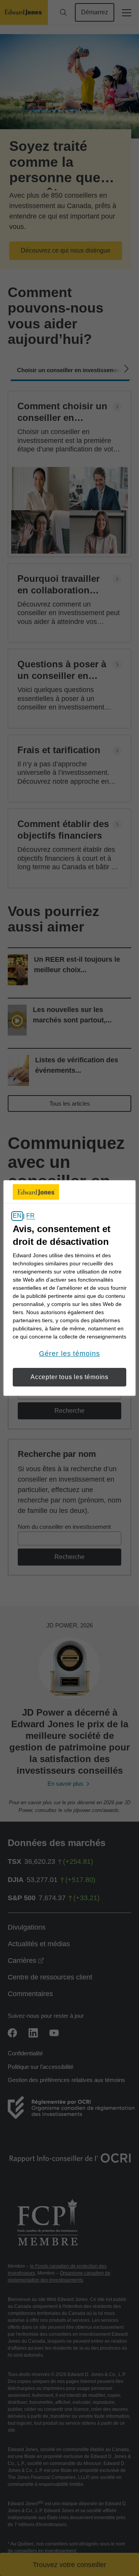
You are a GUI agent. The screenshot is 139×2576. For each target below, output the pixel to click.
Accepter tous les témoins (69, 1377)
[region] (69, 1288)
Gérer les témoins (69, 1354)
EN (17, 1216)
